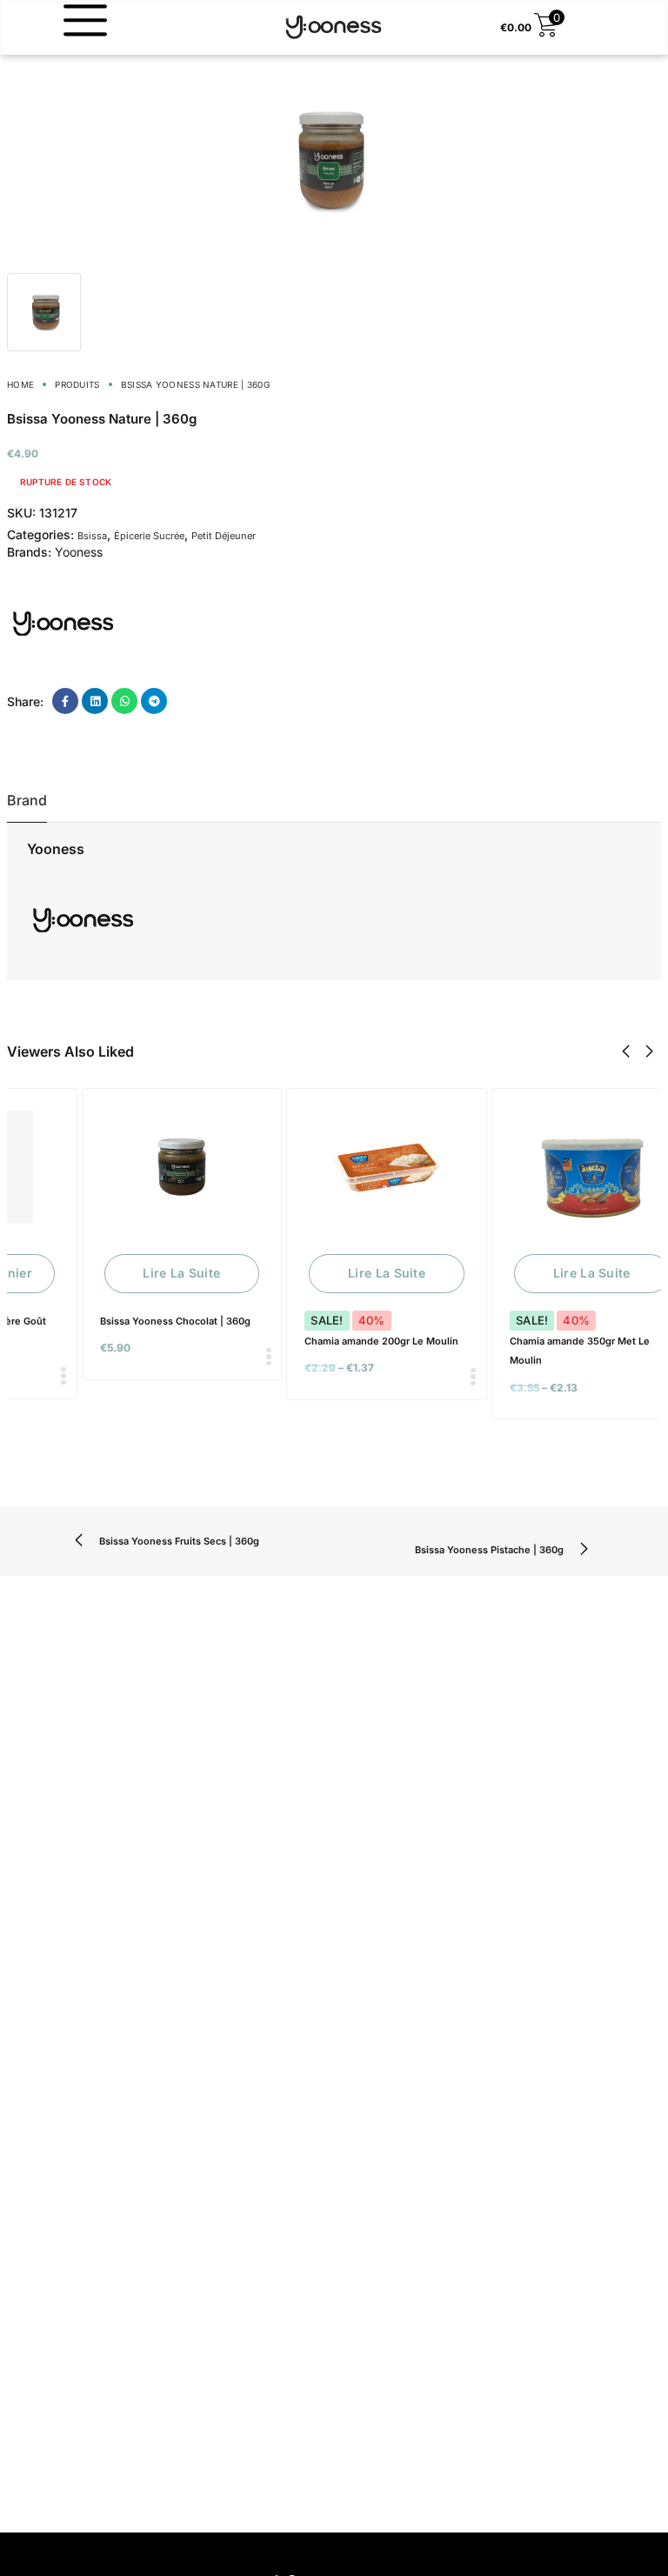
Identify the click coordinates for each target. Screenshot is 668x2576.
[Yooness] (63, 623)
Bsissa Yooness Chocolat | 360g (175, 1321)
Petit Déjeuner (224, 536)
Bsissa (92, 536)
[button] (626, 1051)
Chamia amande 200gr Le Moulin (381, 1341)
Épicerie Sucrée (149, 536)
